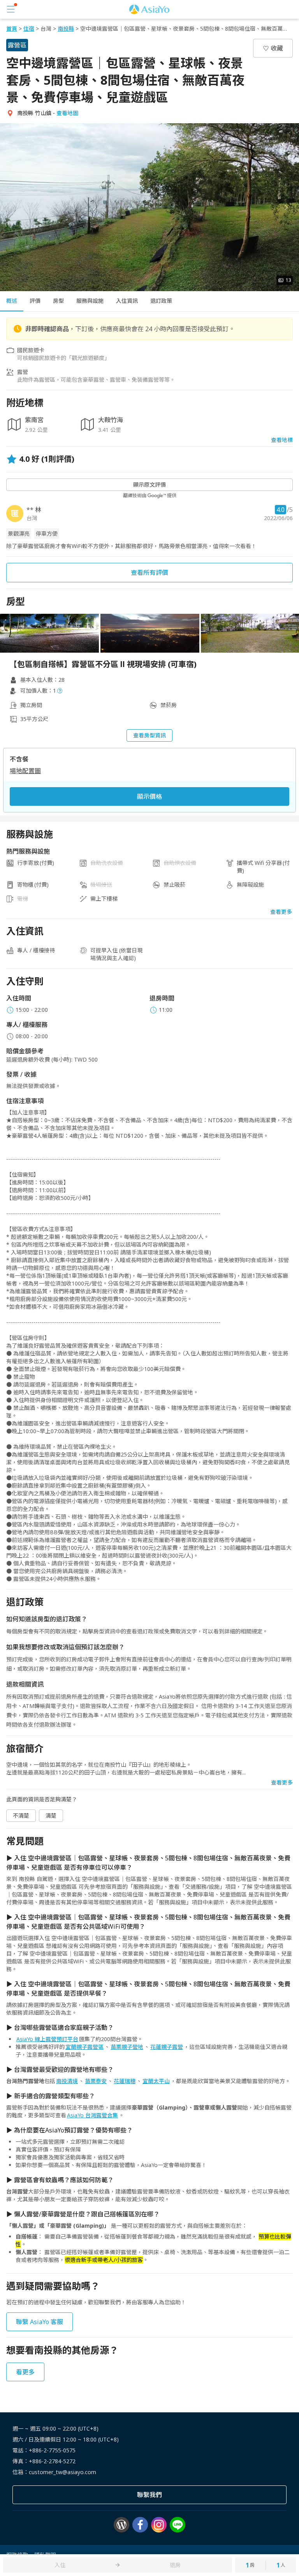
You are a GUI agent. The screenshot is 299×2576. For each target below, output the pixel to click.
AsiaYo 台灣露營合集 (92, 2115)
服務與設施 (90, 301)
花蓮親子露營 (167, 2047)
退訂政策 (161, 301)
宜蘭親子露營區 (84, 2047)
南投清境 (67, 2081)
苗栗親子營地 (127, 2047)
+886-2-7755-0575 (52, 2450)
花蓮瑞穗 (125, 2081)
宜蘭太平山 (156, 2081)
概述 (12, 301)
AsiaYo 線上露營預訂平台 (47, 2039)
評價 (35, 301)
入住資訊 (127, 301)
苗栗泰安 (96, 2081)
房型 (58, 301)
